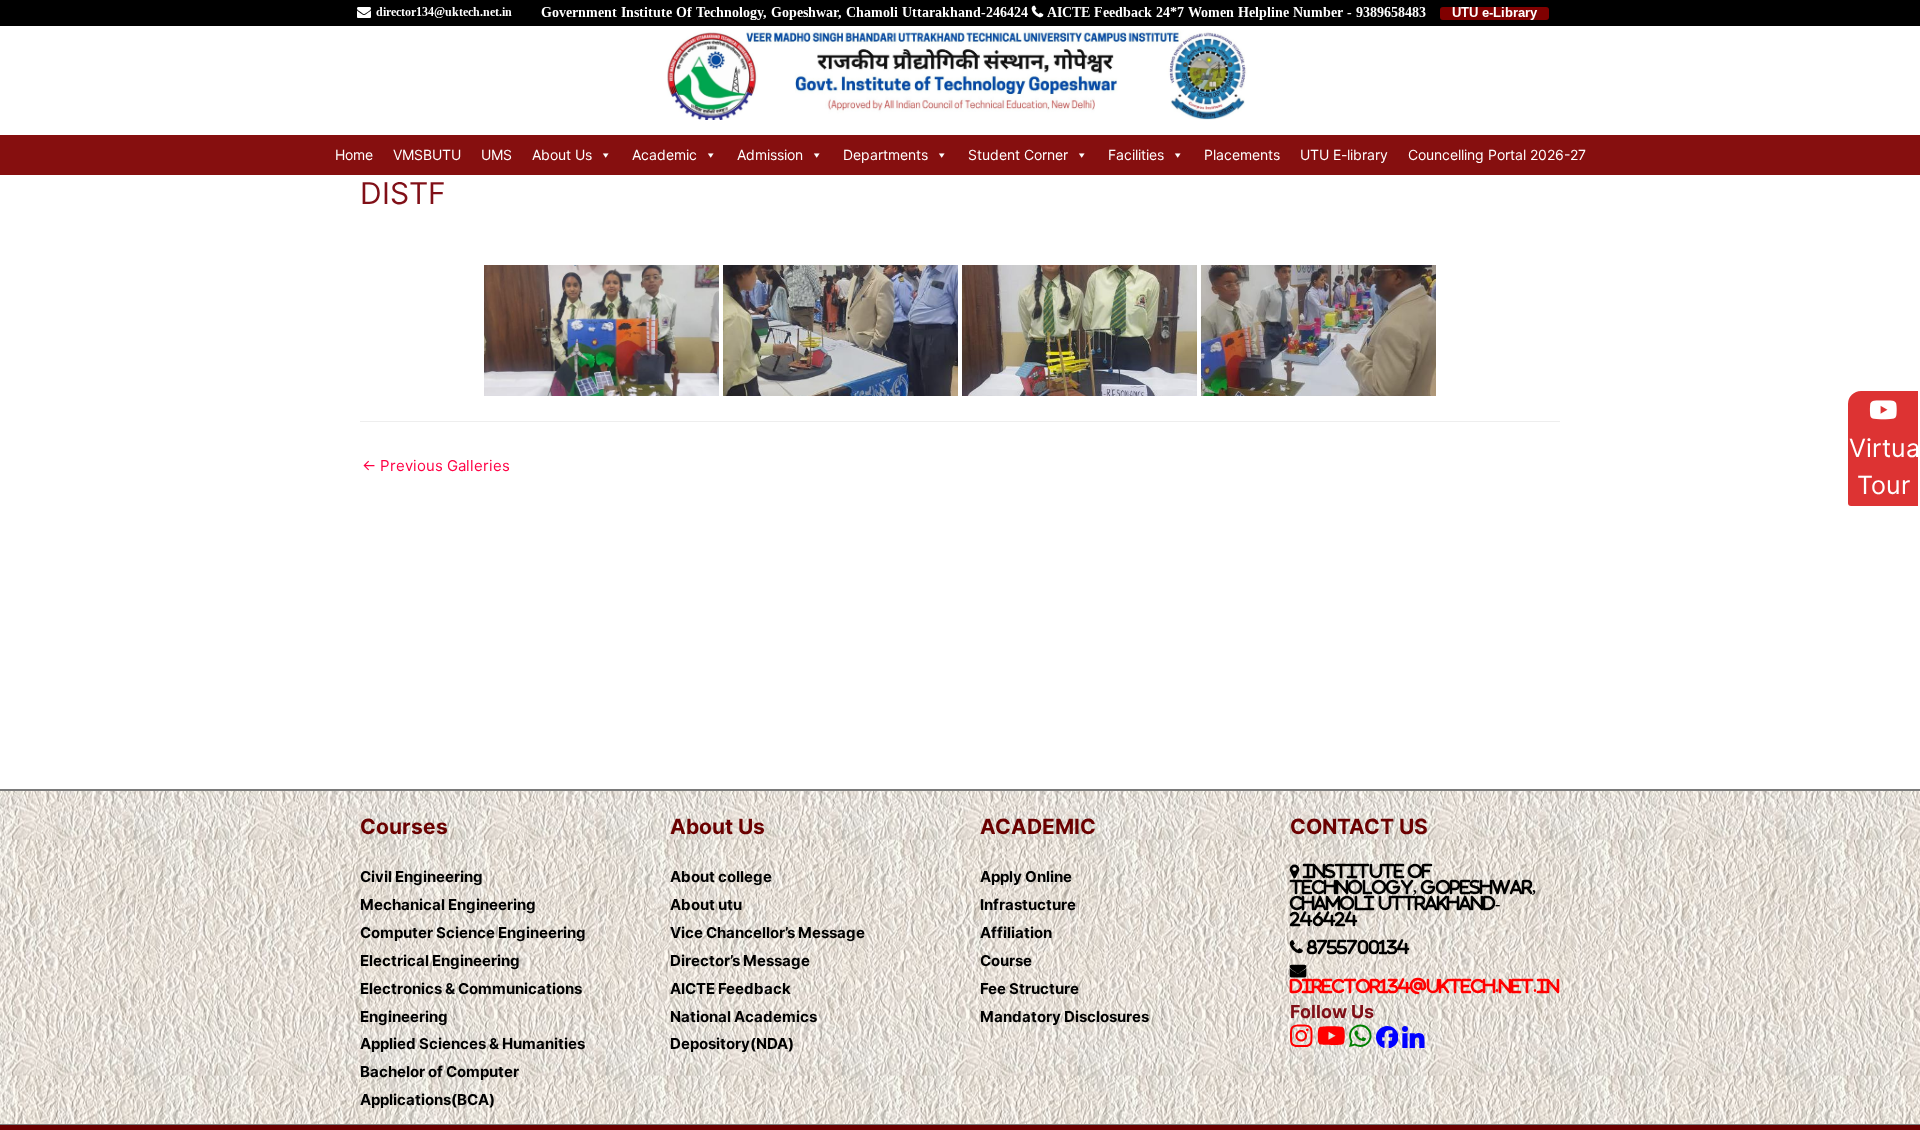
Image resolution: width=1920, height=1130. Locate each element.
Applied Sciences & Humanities (472, 1043)
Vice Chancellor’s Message (767, 932)
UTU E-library (1344, 154)
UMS (496, 154)
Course (1006, 960)
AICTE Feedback (1099, 12)
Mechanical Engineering (448, 904)
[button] (1883, 448)
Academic (664, 154)
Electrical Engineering (440, 960)
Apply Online (1026, 876)
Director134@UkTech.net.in (1424, 986)
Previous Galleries (436, 465)
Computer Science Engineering (473, 932)
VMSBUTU (427, 154)
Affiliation (1016, 932)
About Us (562, 154)
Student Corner (1018, 154)
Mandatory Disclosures (1064, 1016)
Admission (770, 154)
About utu (706, 904)
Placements (1242, 154)
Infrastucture (1028, 904)
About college (721, 876)
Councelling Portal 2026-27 (1497, 154)
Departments (885, 154)
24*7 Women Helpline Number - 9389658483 (1291, 12)
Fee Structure (1029, 988)
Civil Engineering (421, 876)
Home (354, 154)
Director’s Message (740, 960)
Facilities (1136, 154)
